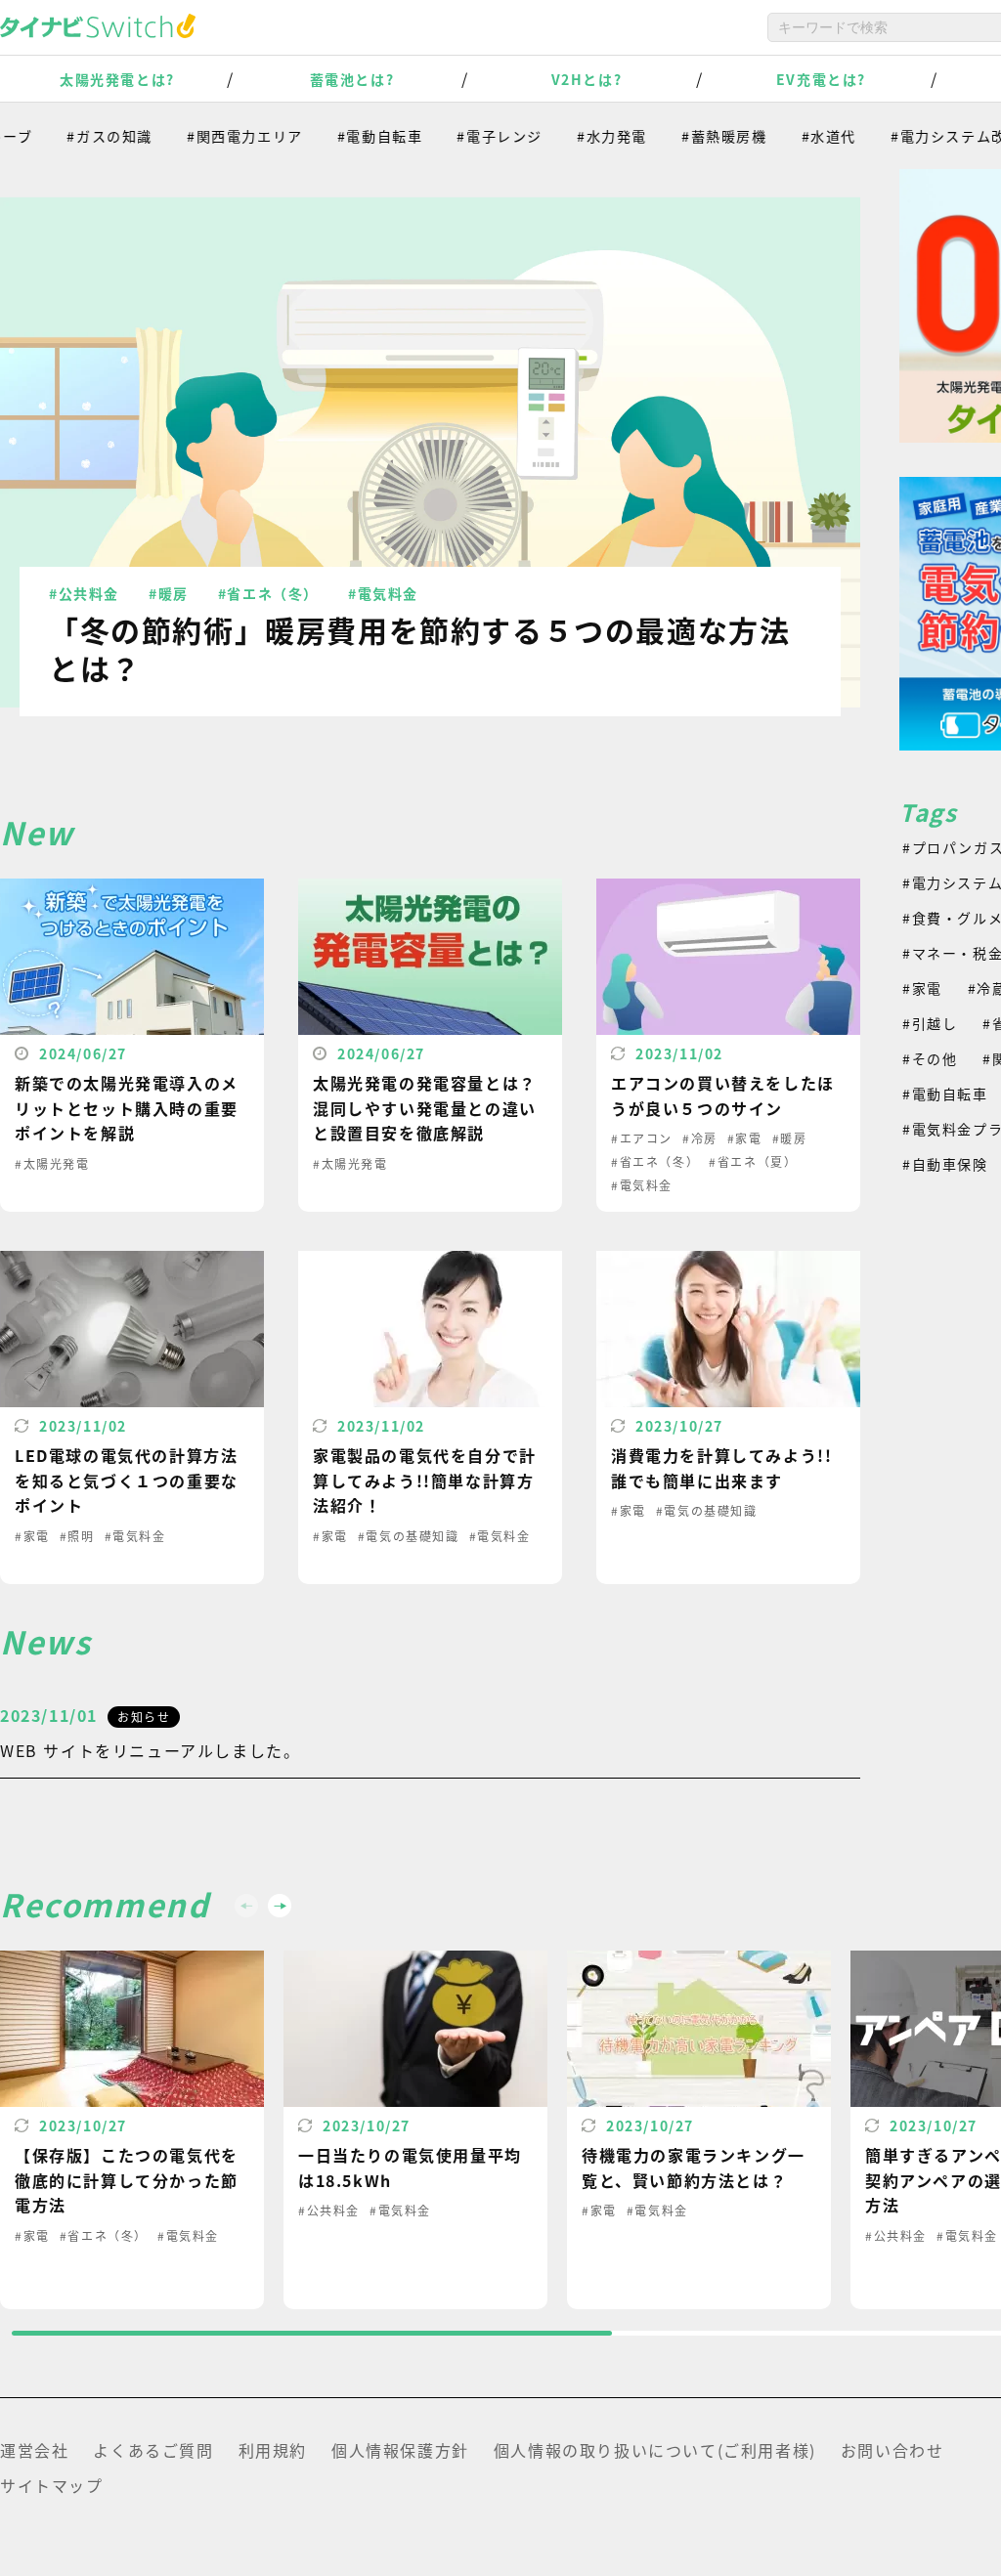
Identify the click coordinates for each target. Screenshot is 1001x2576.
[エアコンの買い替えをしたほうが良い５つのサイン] (728, 1045)
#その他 (930, 1058)
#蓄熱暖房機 (693, 136)
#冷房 (700, 1138)
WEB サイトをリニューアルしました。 (150, 1750)
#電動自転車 (349, 136)
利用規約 (273, 2450)
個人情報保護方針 (400, 2450)
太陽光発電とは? (117, 79)
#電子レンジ (468, 136)
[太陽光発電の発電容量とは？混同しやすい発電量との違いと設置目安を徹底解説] (430, 1045)
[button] (280, 1906)
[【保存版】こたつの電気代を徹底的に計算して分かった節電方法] (132, 2130)
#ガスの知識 (78, 136)
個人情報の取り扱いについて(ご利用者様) (655, 2450)
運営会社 (34, 2450)
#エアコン (642, 1138)
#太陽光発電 (52, 1163)
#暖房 (169, 593)
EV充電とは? (821, 79)
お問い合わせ (892, 2450)
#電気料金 (383, 593)
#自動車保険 (945, 1164)
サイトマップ (52, 2485)
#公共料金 (84, 593)
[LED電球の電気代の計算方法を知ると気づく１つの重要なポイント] (132, 1417)
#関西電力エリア (214, 136)
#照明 (77, 1536)
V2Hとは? (587, 79)
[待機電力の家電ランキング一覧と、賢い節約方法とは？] (699, 2130)
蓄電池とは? (352, 79)
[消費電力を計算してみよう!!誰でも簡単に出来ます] (728, 1417)
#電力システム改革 (925, 136)
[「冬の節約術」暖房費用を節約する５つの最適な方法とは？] (430, 452)
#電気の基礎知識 (409, 1536)
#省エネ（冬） (268, 593)
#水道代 (798, 136)
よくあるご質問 (153, 2450)
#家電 (745, 1138)
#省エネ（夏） (753, 1161)
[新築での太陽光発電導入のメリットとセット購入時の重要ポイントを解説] (132, 1045)
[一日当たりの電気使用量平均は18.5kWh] (415, 2130)
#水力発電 (581, 136)
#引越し (930, 1023)
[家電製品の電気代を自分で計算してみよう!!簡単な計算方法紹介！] (430, 1417)
